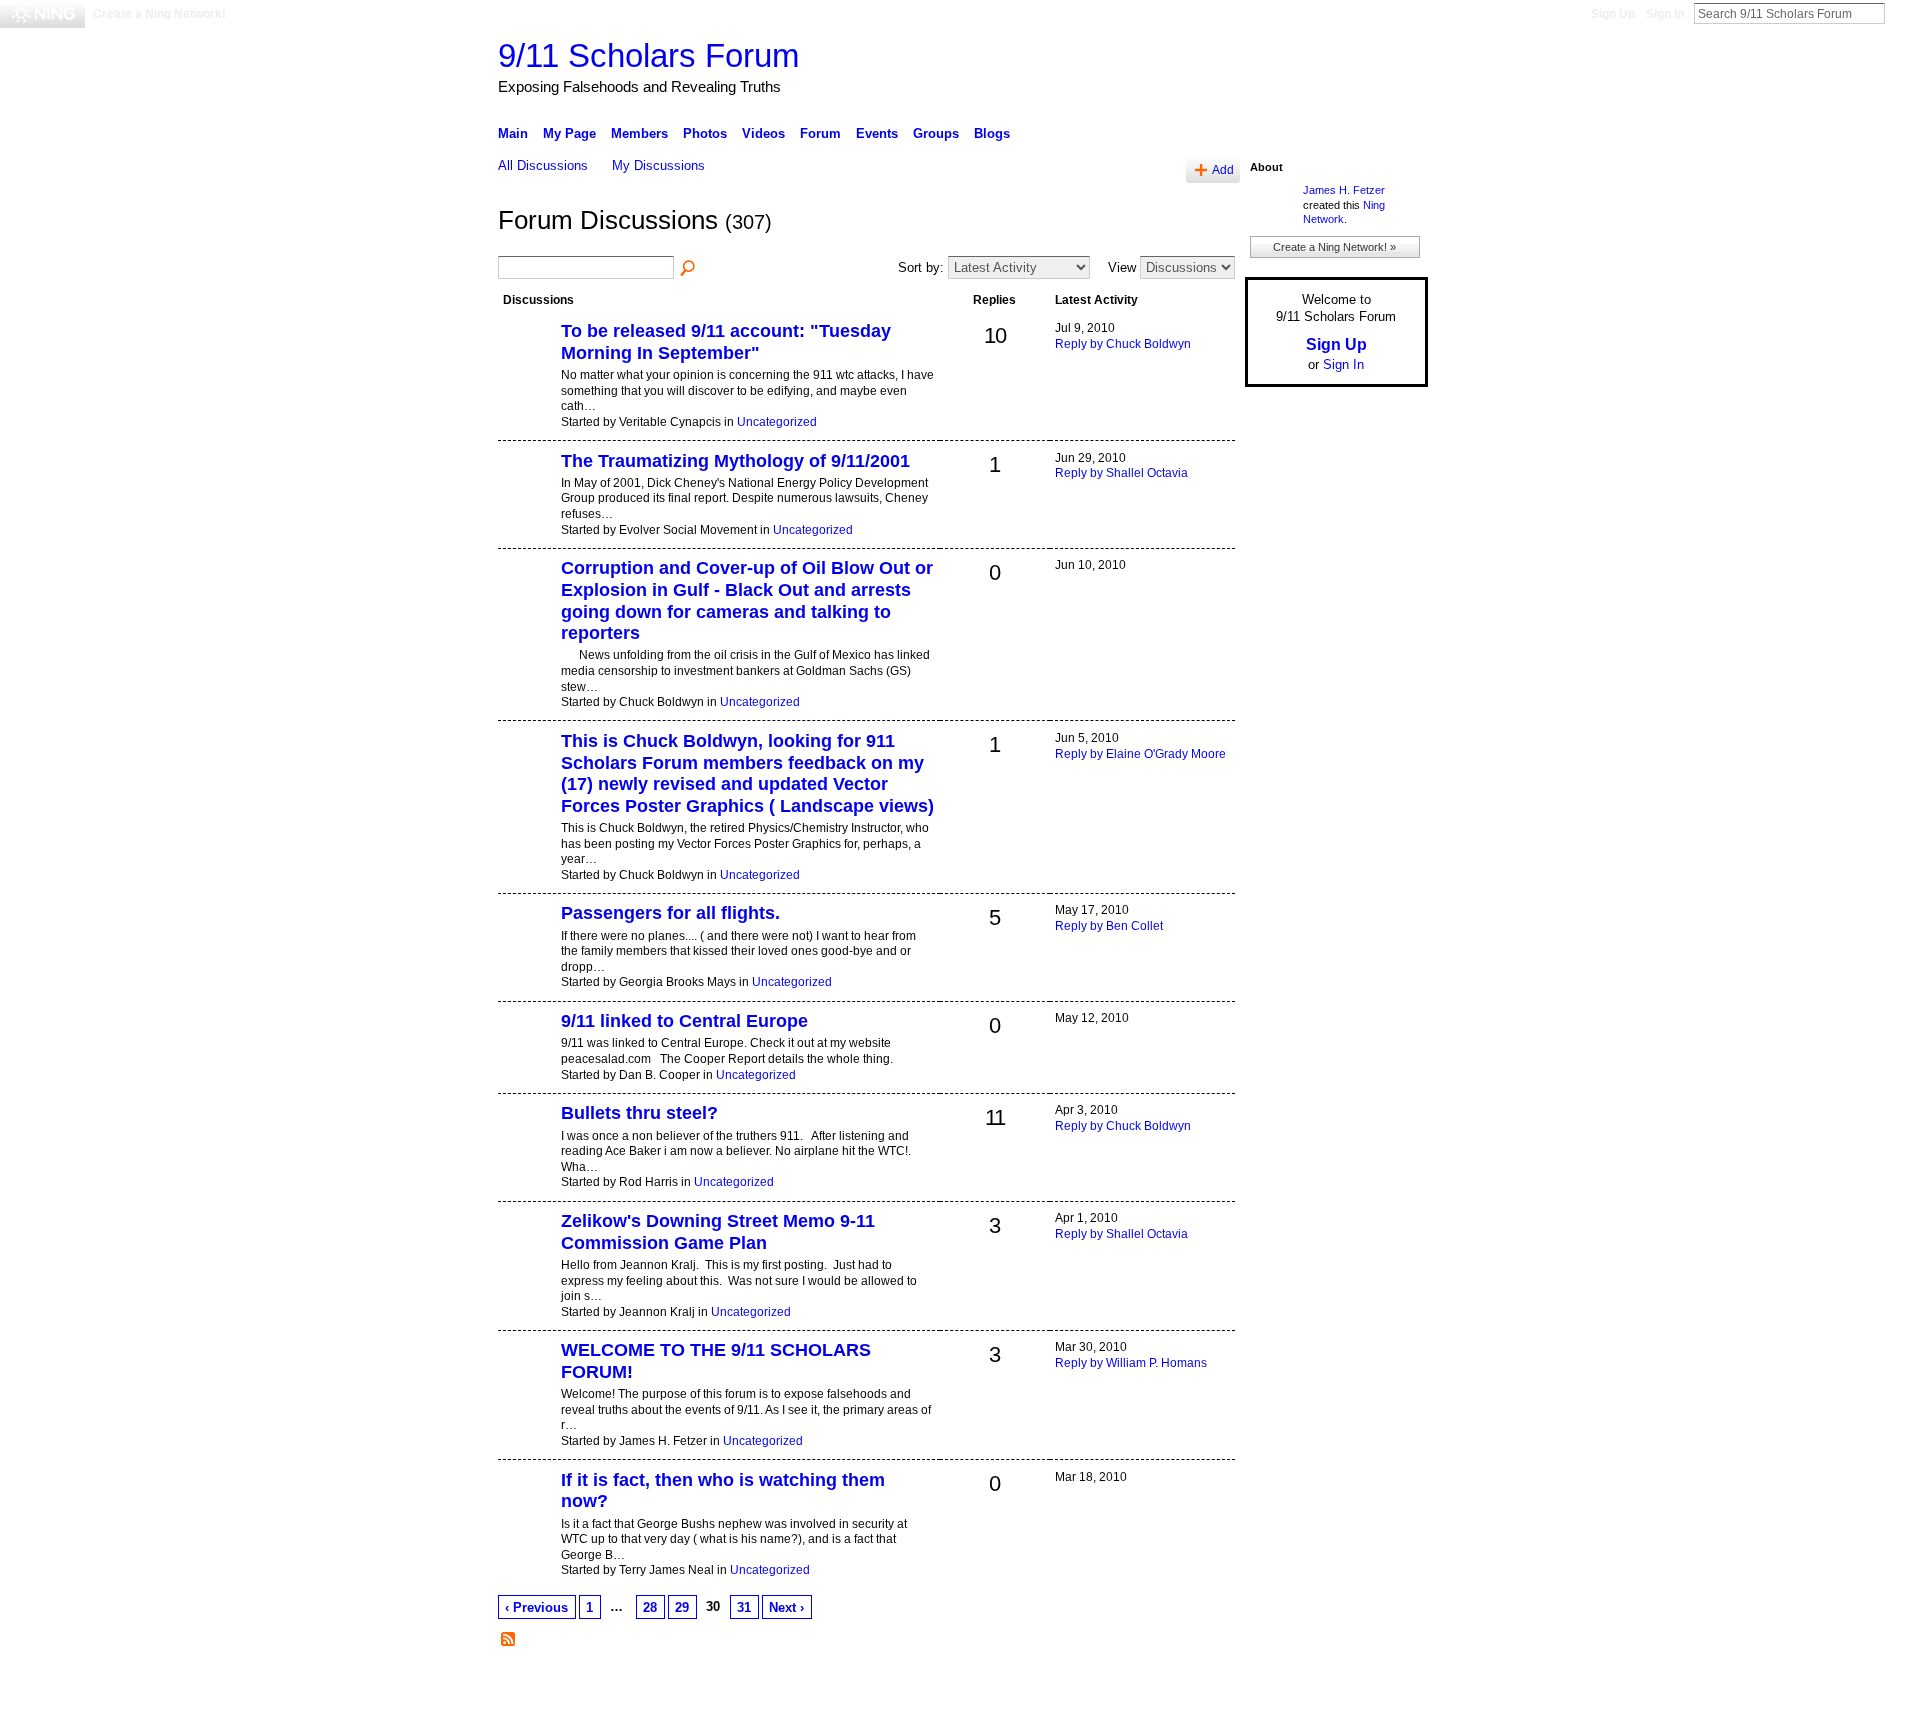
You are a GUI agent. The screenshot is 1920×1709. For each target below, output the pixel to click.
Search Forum (689, 269)
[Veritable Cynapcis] (527, 365)
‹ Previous (536, 1607)
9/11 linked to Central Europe (684, 1021)
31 (744, 1607)
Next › (786, 1607)
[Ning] (42, 14)
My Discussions (658, 165)
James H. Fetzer (1344, 190)
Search (1901, 13)
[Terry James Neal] (527, 1514)
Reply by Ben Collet (1109, 926)
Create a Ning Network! (159, 14)
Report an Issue (1280, 1686)
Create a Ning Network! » (1334, 247)
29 (682, 1607)
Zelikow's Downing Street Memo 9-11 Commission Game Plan (718, 1232)
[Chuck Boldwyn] (527, 602)
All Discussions (543, 165)
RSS (509, 1640)
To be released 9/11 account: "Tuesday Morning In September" (726, 342)
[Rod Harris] (527, 1147)
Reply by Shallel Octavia (1121, 473)
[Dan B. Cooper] (527, 1055)
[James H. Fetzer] (527, 1384)
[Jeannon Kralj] (527, 1255)
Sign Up (1613, 14)
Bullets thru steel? (639, 1113)
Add (1223, 169)
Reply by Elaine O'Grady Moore (1140, 754)
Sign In (1665, 14)
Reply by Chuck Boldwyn (1123, 344)
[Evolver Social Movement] (527, 495)
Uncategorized (777, 422)
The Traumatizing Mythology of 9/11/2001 (735, 461)
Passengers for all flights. (670, 913)
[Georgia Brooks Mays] (527, 947)
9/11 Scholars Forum (648, 55)
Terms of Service (1383, 1686)
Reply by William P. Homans (1131, 1363)
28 (650, 1607)
